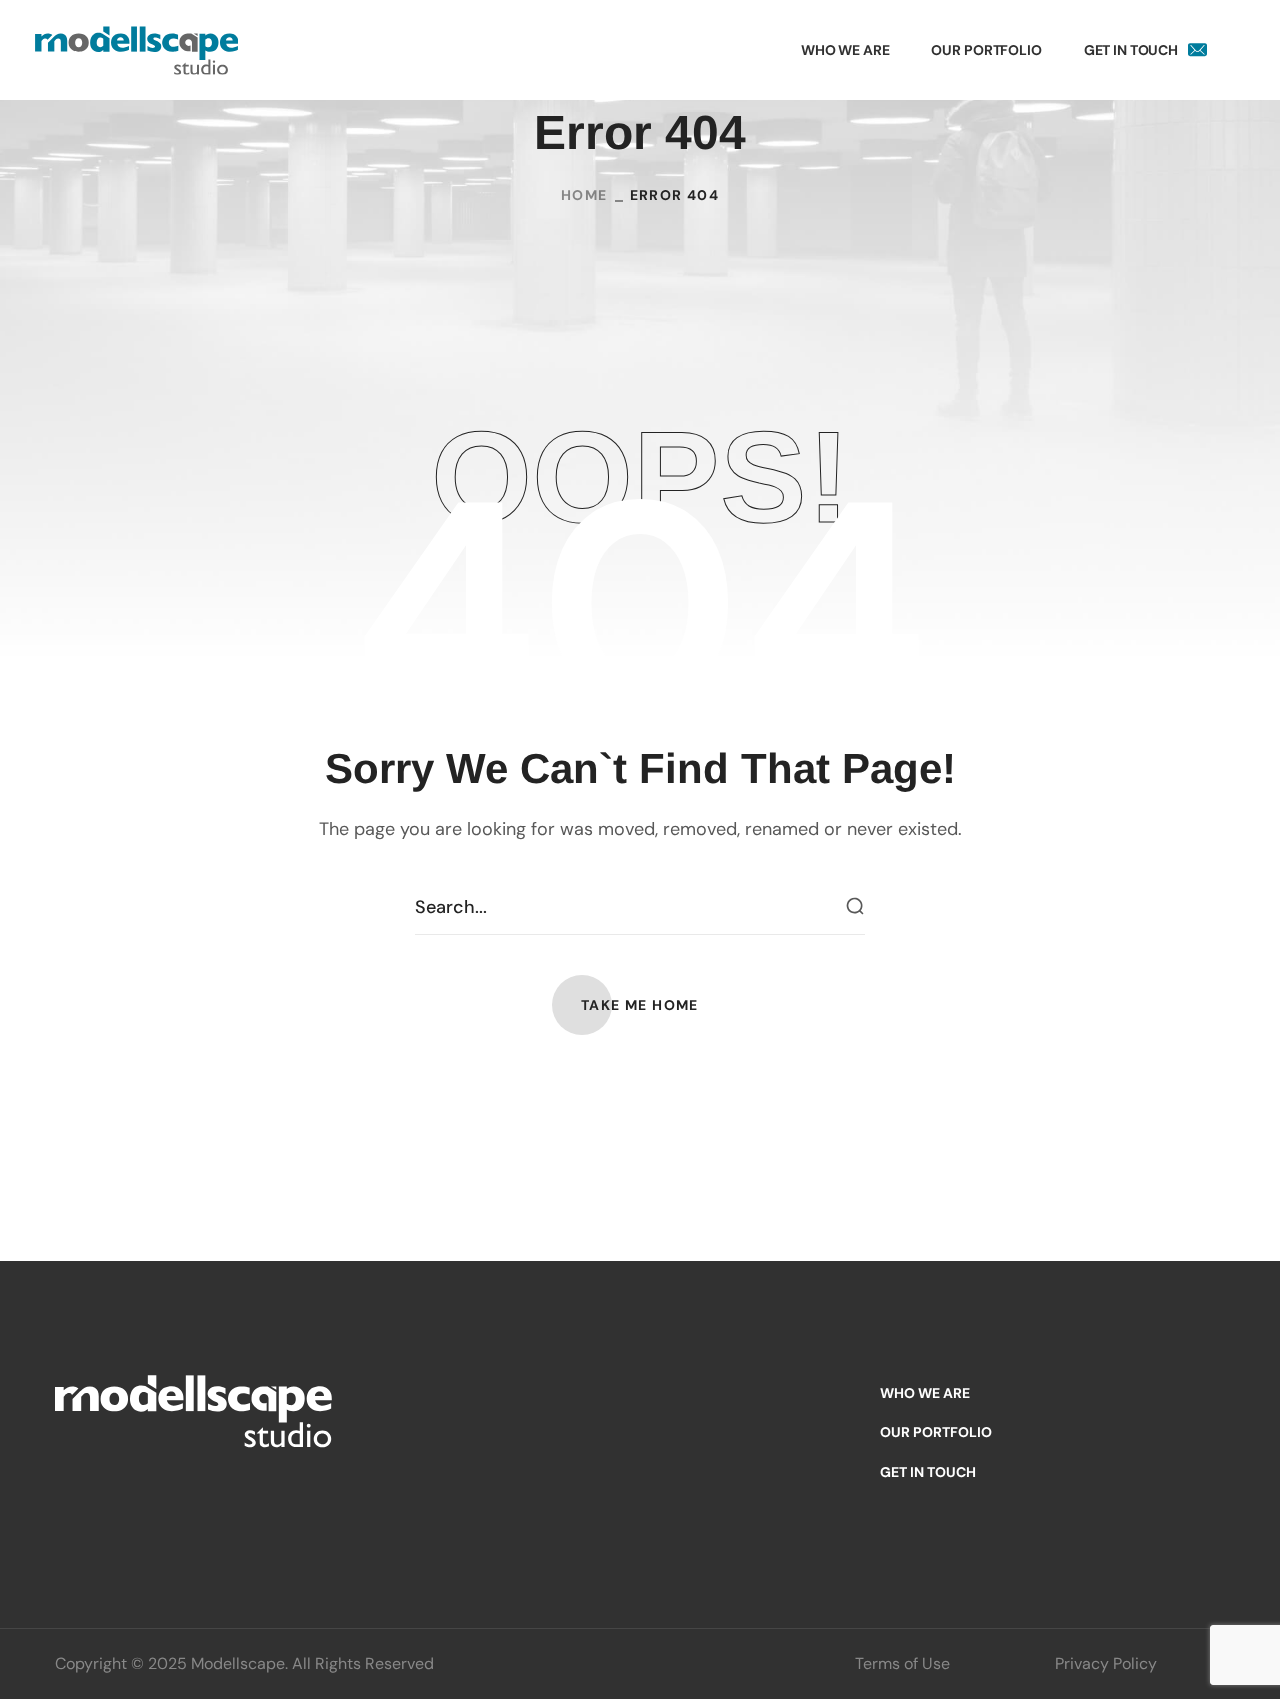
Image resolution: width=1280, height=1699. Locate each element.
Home (584, 195)
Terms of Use (902, 1663)
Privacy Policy (1106, 1663)
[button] (640, 1005)
